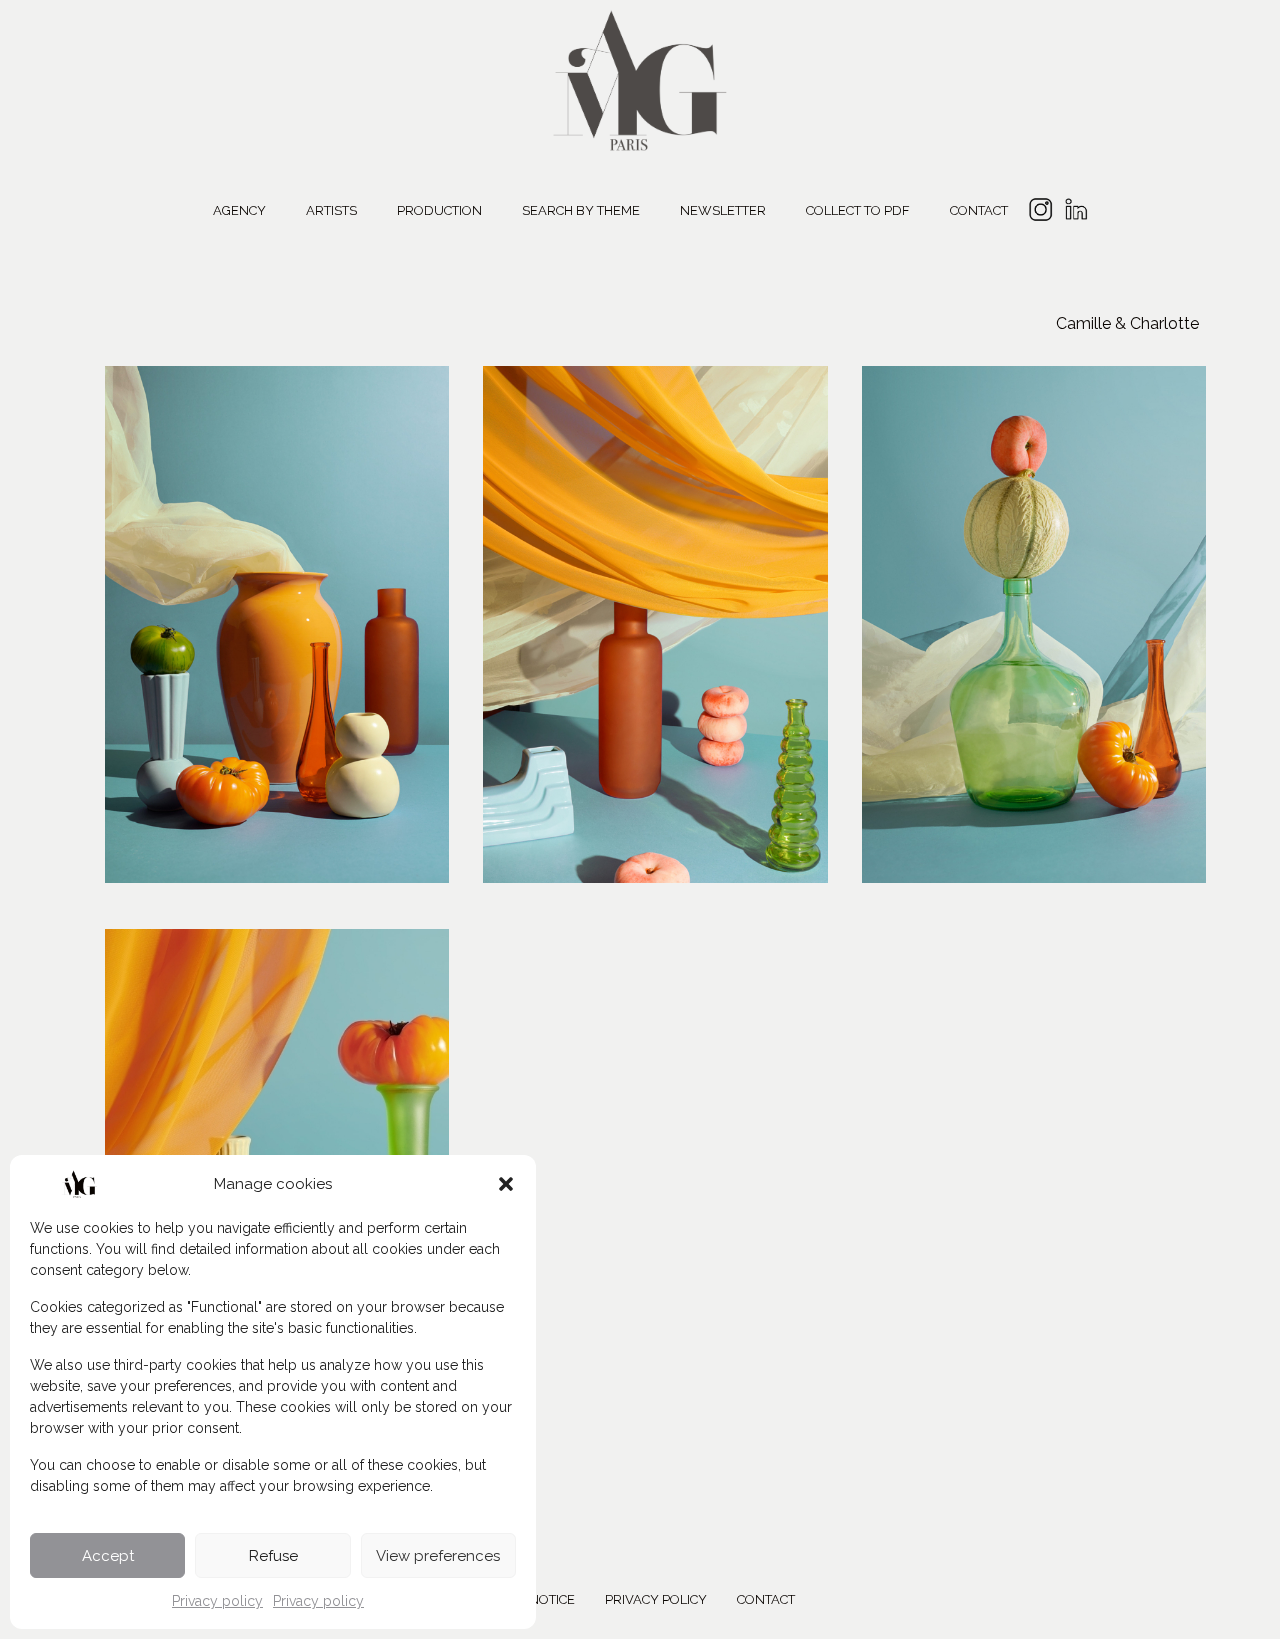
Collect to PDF (858, 210)
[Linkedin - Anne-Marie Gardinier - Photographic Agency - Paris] (1075, 212)
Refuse (273, 1556)
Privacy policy (217, 1601)
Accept (108, 1556)
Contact (979, 210)
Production (439, 210)
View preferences (438, 1556)
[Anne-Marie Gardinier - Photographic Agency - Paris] (640, 77)
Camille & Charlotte (1127, 323)
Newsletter (723, 210)
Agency (239, 210)
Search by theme (581, 210)
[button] (506, 1184)
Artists (331, 210)
